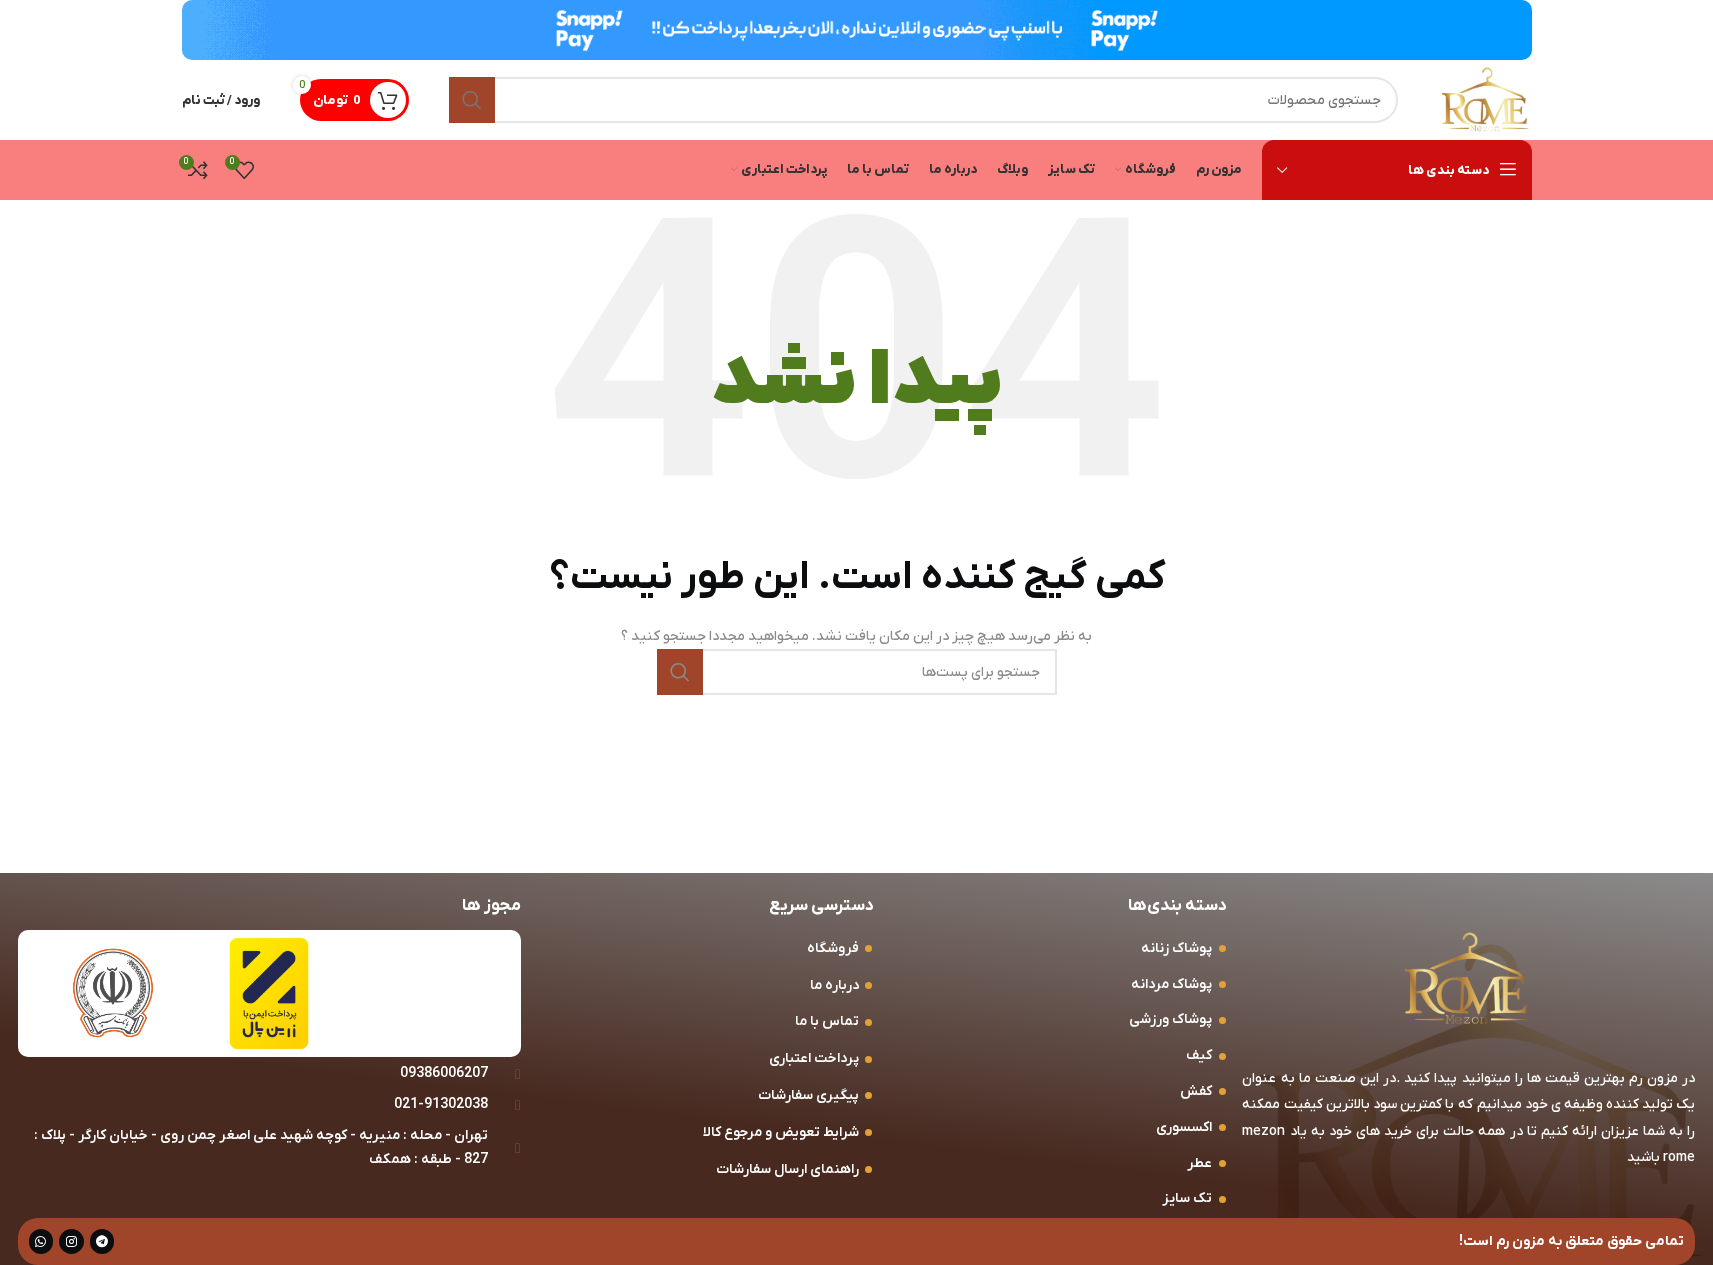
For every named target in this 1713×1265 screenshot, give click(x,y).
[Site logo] (1485, 99)
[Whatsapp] (41, 1241)
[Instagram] (71, 1241)
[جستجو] (472, 100)
